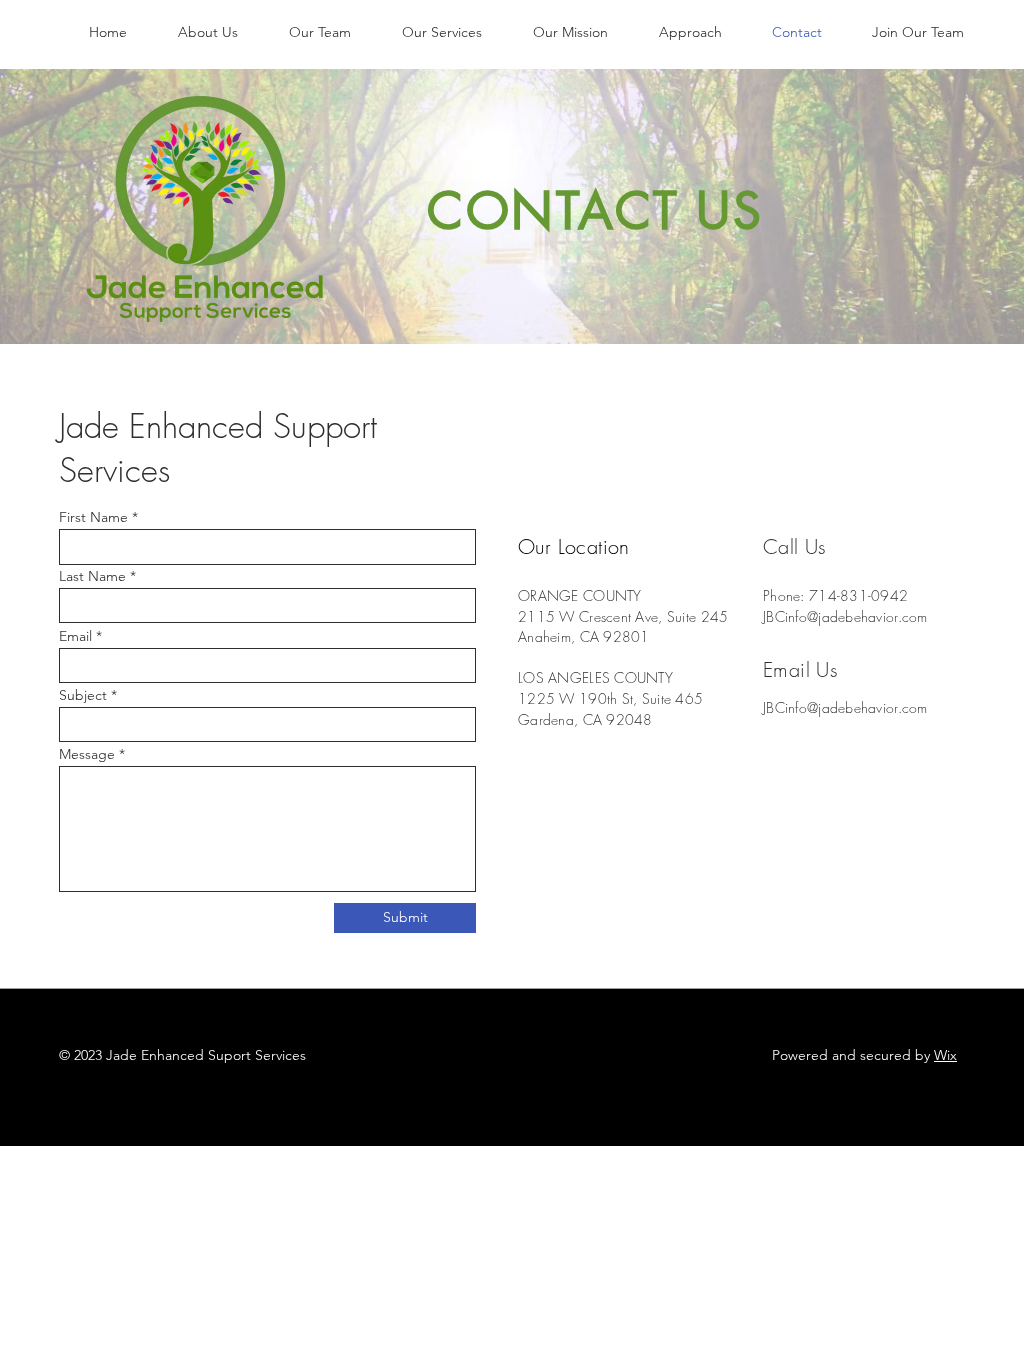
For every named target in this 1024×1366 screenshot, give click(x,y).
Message (87, 754)
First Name (93, 517)
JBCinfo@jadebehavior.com (845, 616)
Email (75, 636)
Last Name (92, 576)
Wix (945, 1055)
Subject (83, 695)
